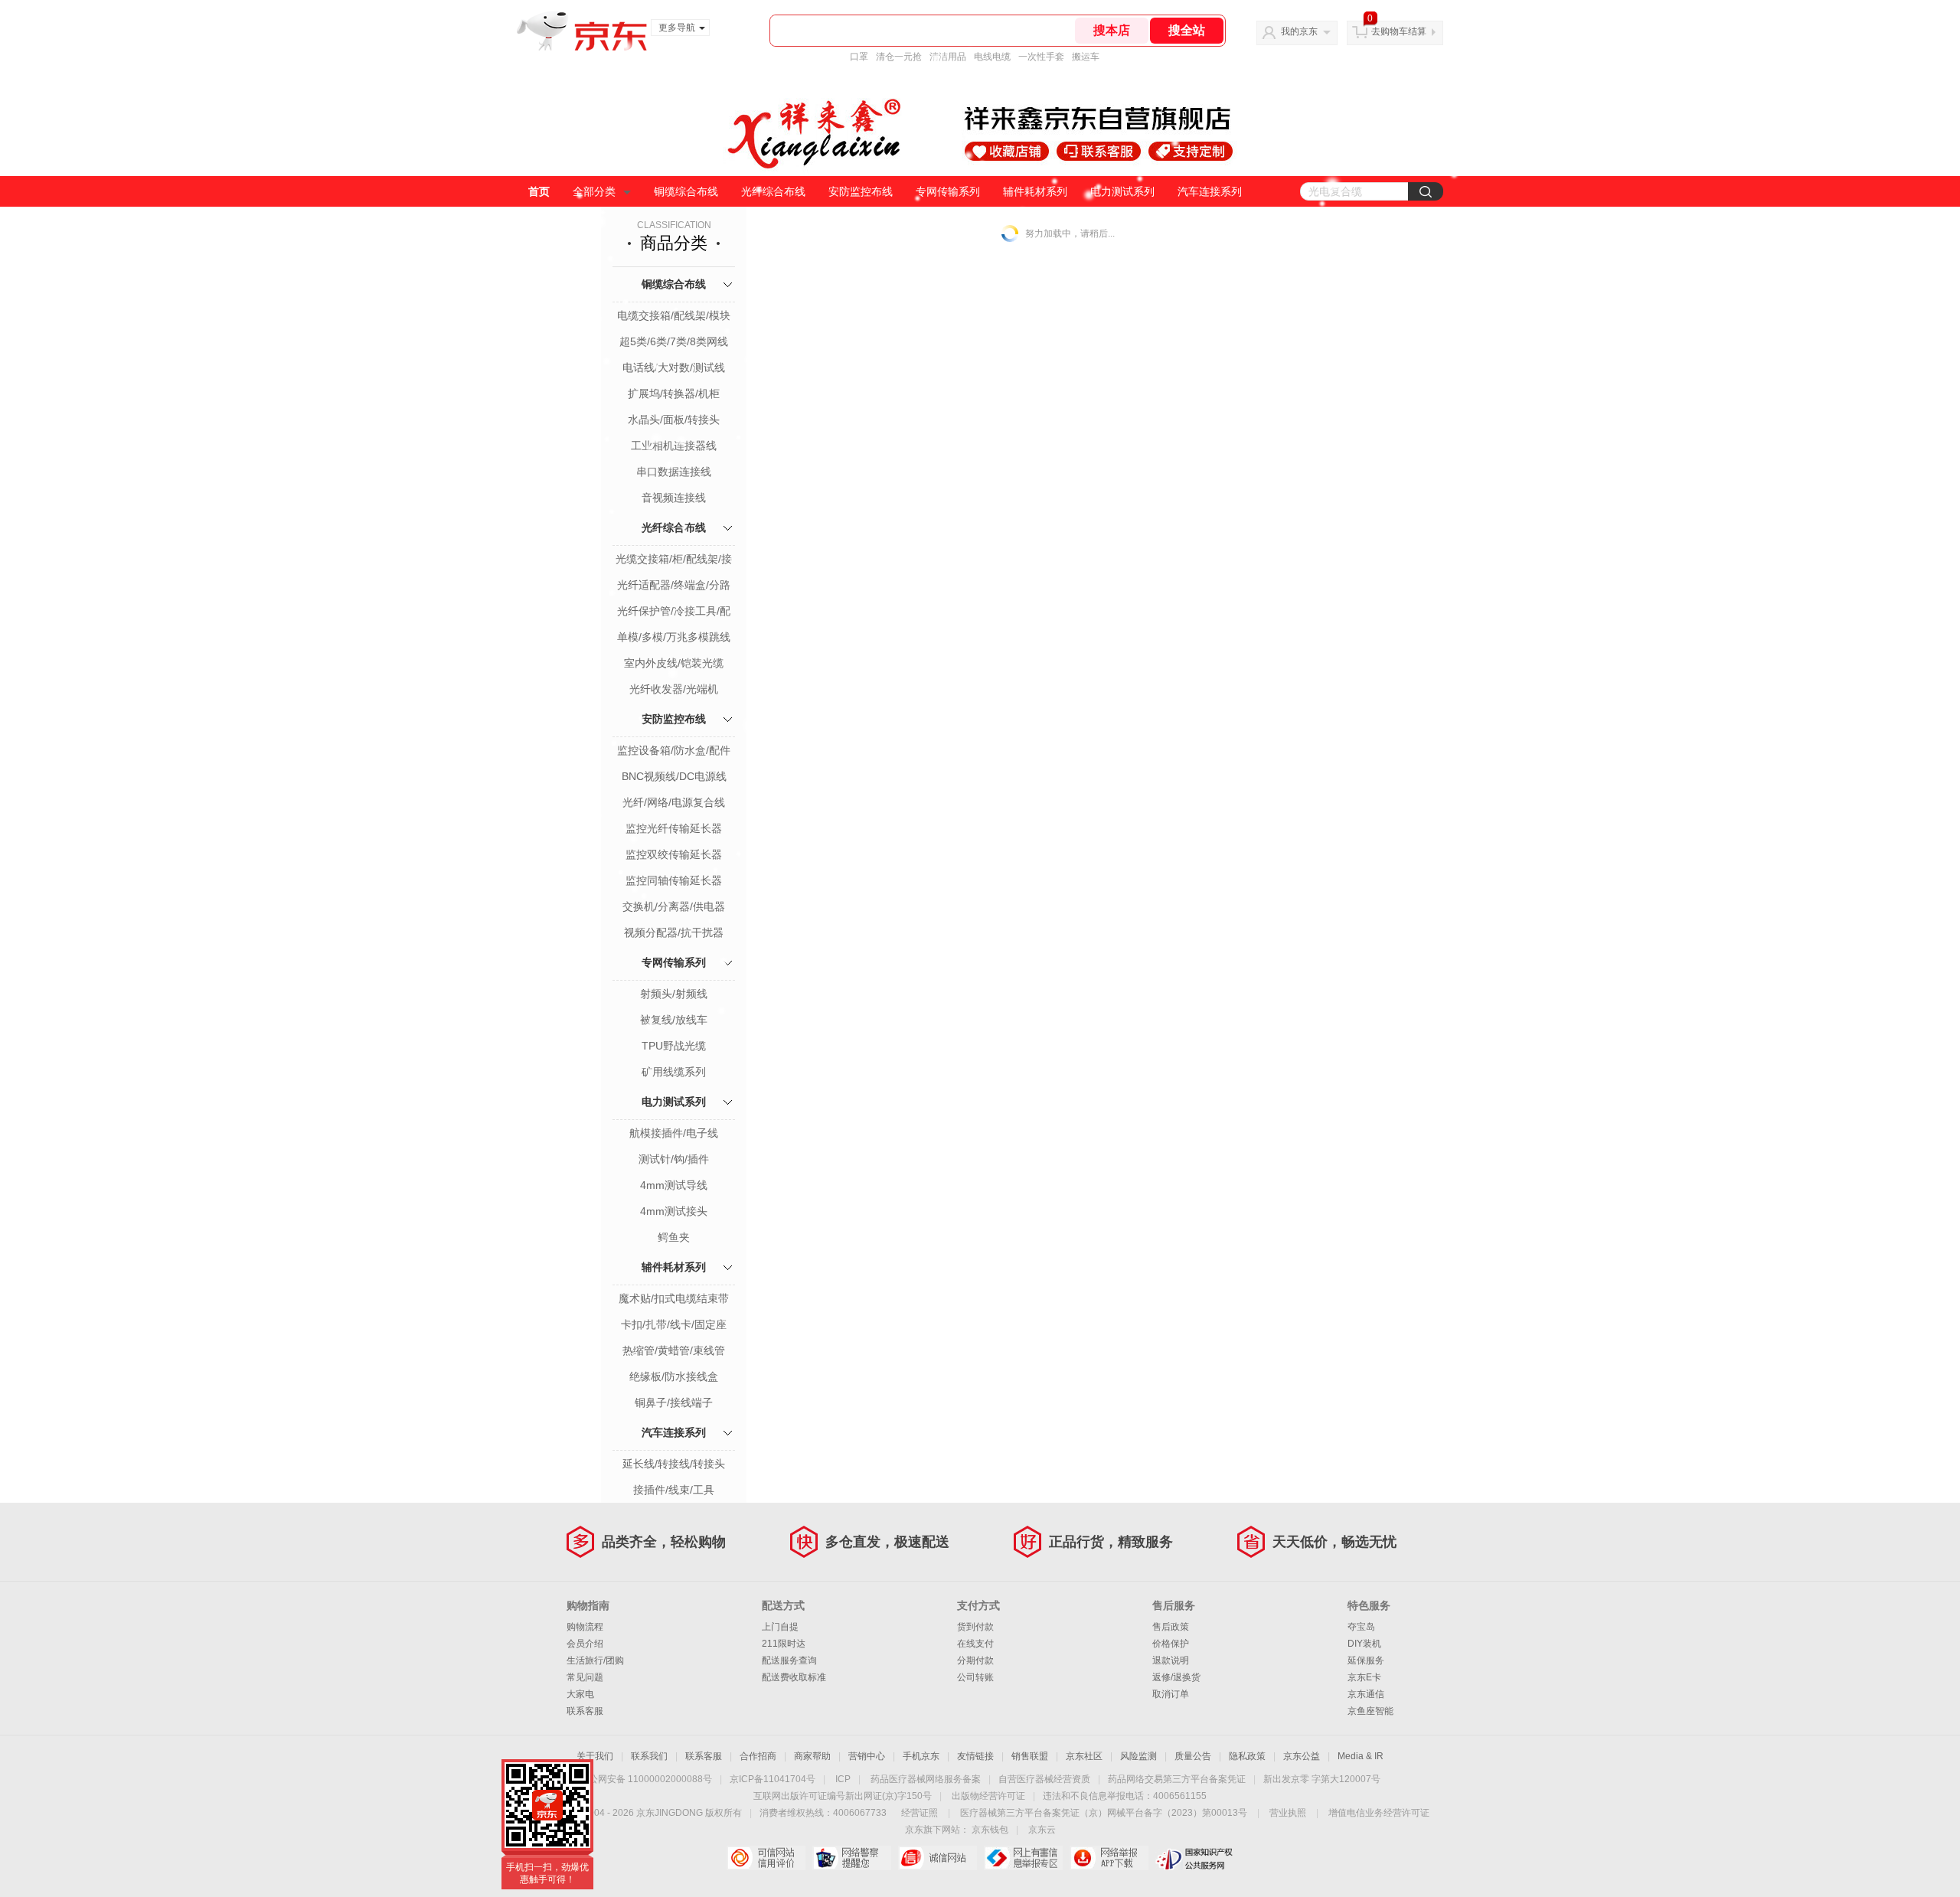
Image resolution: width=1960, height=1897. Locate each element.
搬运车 (1086, 57)
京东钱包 (990, 1830)
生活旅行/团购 (595, 1660)
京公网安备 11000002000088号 (646, 1779)
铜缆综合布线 (686, 191)
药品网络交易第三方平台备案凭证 (1177, 1779)
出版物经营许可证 (988, 1796)
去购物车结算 (1399, 31)
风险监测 (1138, 1756)
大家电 (580, 1694)
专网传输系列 (948, 191)
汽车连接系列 (1210, 191)
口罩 (859, 57)
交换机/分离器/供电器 (674, 906)
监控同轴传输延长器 (674, 880)
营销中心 (867, 1756)
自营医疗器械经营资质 (1044, 1779)
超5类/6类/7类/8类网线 (674, 341)
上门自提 (780, 1627)
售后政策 (1171, 1627)
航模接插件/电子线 (674, 1133)
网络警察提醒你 (852, 1858)
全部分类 (594, 191)
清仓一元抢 (899, 57)
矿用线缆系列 (674, 1072)
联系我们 (649, 1756)
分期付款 (975, 1660)
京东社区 (1084, 1756)
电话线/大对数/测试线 (674, 367)
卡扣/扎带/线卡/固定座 (674, 1324)
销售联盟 (1030, 1756)
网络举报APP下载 (1109, 1858)
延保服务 (1366, 1660)
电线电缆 (992, 57)
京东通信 (1366, 1694)
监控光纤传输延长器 (674, 828)
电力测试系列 (1122, 191)
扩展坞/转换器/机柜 (674, 393)
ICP (843, 1779)
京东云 (1042, 1830)
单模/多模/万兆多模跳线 (674, 637)
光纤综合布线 (773, 191)
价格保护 (1171, 1644)
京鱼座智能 (1370, 1711)
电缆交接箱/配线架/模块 (674, 315)
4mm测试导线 (674, 1185)
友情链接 (975, 1756)
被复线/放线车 (674, 1020)
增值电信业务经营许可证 (1379, 1813)
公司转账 (975, 1677)
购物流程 (585, 1627)
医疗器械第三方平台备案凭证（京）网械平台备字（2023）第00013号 (1104, 1813)
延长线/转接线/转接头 (674, 1464)
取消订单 (1171, 1694)
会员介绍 (585, 1644)
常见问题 (585, 1677)
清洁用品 (948, 57)
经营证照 (920, 1813)
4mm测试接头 (674, 1211)
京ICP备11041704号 (773, 1779)
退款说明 (1171, 1660)
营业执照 (1288, 1813)
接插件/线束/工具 (674, 1490)
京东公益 (1302, 1756)
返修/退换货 (1176, 1677)
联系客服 (585, 1711)
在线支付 (975, 1644)
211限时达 (784, 1644)
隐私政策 (1247, 1756)
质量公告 (1193, 1756)
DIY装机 (1364, 1644)
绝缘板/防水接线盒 (674, 1376)
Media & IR (1361, 1756)
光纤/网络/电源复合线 (674, 802)
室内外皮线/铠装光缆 (674, 663)
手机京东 (921, 1756)
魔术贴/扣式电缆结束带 (674, 1298)
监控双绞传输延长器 (674, 854)
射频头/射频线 (674, 994)
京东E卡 (1364, 1677)
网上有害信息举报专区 (1023, 1858)
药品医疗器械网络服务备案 (926, 1779)
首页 (539, 191)
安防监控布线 (861, 191)
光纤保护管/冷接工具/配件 (674, 612)
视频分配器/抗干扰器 (674, 932)
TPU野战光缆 (674, 1046)
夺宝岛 (1361, 1627)
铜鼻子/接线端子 (674, 1402)
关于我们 (595, 1756)
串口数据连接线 (674, 472)
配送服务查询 (789, 1660)
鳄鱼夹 (674, 1237)
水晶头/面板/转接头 (674, 420)
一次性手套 (1041, 57)
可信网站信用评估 (766, 1858)
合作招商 (758, 1756)
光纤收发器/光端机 (674, 689)
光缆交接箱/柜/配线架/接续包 (674, 560)
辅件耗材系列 (1035, 191)
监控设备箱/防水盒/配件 (674, 750)
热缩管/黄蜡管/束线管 (674, 1350)
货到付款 (975, 1627)
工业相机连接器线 (674, 446)
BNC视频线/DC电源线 (674, 776)
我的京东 (1299, 31)
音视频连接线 (674, 498)
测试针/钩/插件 (674, 1159)
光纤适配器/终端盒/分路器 (674, 586)
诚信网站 (938, 1858)
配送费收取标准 (794, 1677)
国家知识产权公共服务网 (1195, 1858)
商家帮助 (812, 1756)
